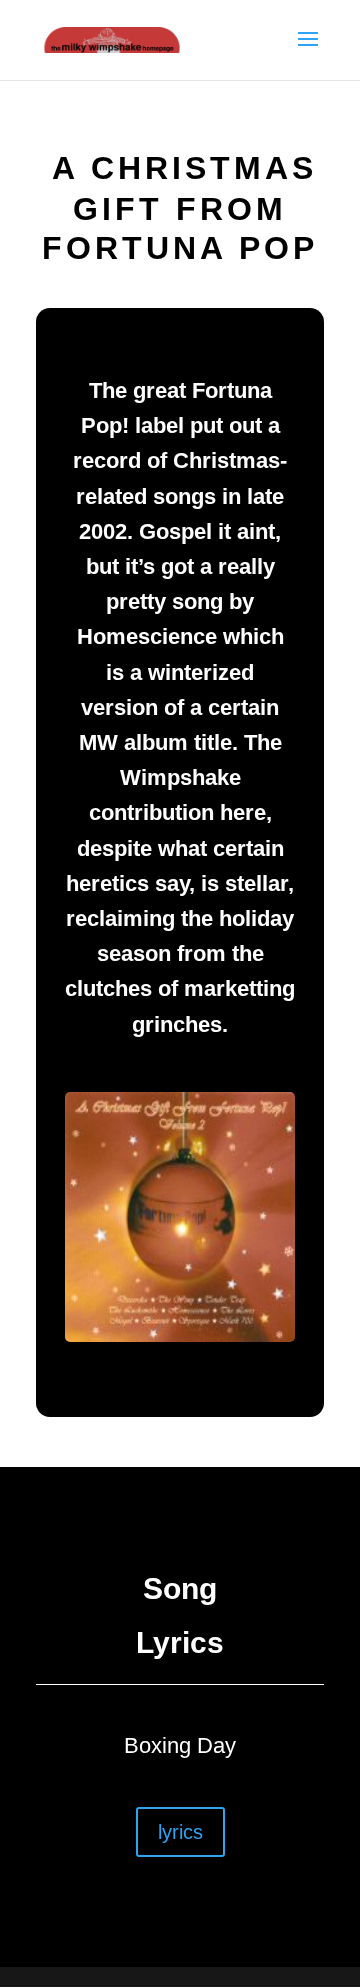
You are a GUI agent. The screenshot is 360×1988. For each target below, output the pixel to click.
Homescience (147, 636)
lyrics (180, 1832)
